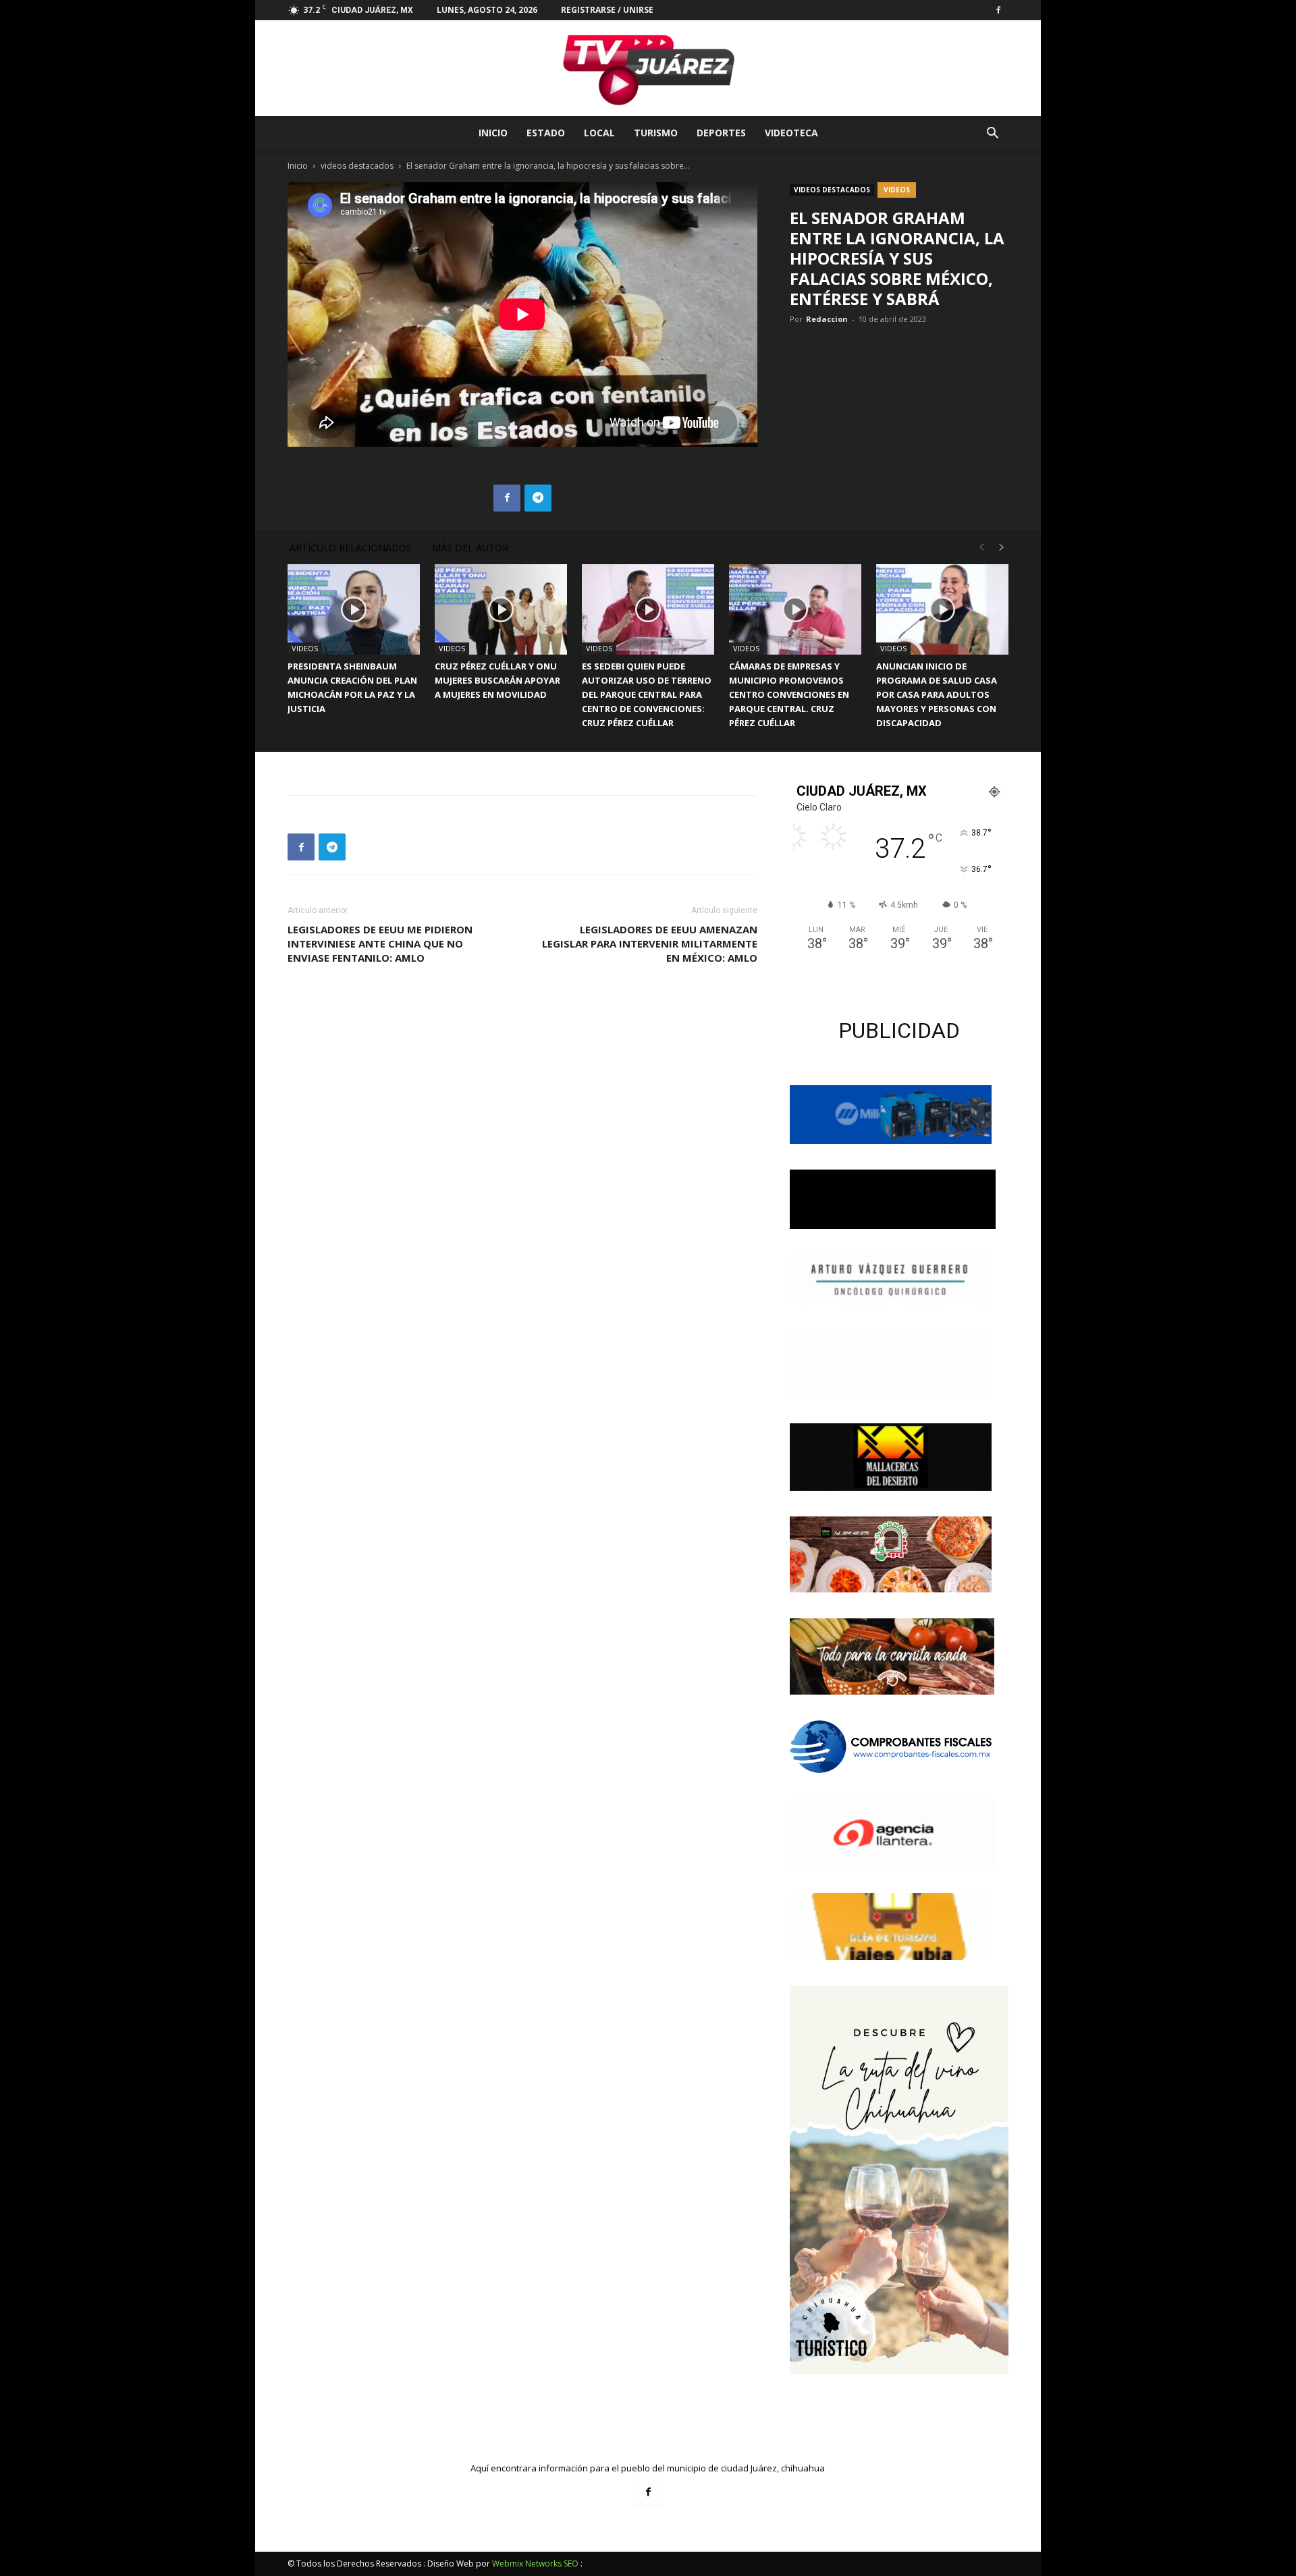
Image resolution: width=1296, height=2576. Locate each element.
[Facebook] (998, 10)
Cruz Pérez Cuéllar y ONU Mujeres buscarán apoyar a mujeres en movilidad (497, 680)
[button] (992, 135)
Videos (897, 190)
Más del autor (470, 548)
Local (599, 133)
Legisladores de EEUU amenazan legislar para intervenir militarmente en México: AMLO (650, 943)
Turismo (656, 133)
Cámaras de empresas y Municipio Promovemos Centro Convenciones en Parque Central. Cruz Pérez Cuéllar (789, 694)
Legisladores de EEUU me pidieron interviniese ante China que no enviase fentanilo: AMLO (380, 943)
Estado (546, 133)
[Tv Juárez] (648, 68)
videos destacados (357, 166)
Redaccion (827, 319)
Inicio (493, 133)
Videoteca (791, 133)
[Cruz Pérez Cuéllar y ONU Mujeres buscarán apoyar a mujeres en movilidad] (501, 610)
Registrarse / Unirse (607, 10)
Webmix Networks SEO (535, 2564)
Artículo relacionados (351, 548)
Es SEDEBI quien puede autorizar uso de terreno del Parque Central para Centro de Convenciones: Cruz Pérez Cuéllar (647, 694)
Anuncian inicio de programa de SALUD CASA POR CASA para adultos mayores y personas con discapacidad (937, 694)
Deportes (721, 133)
